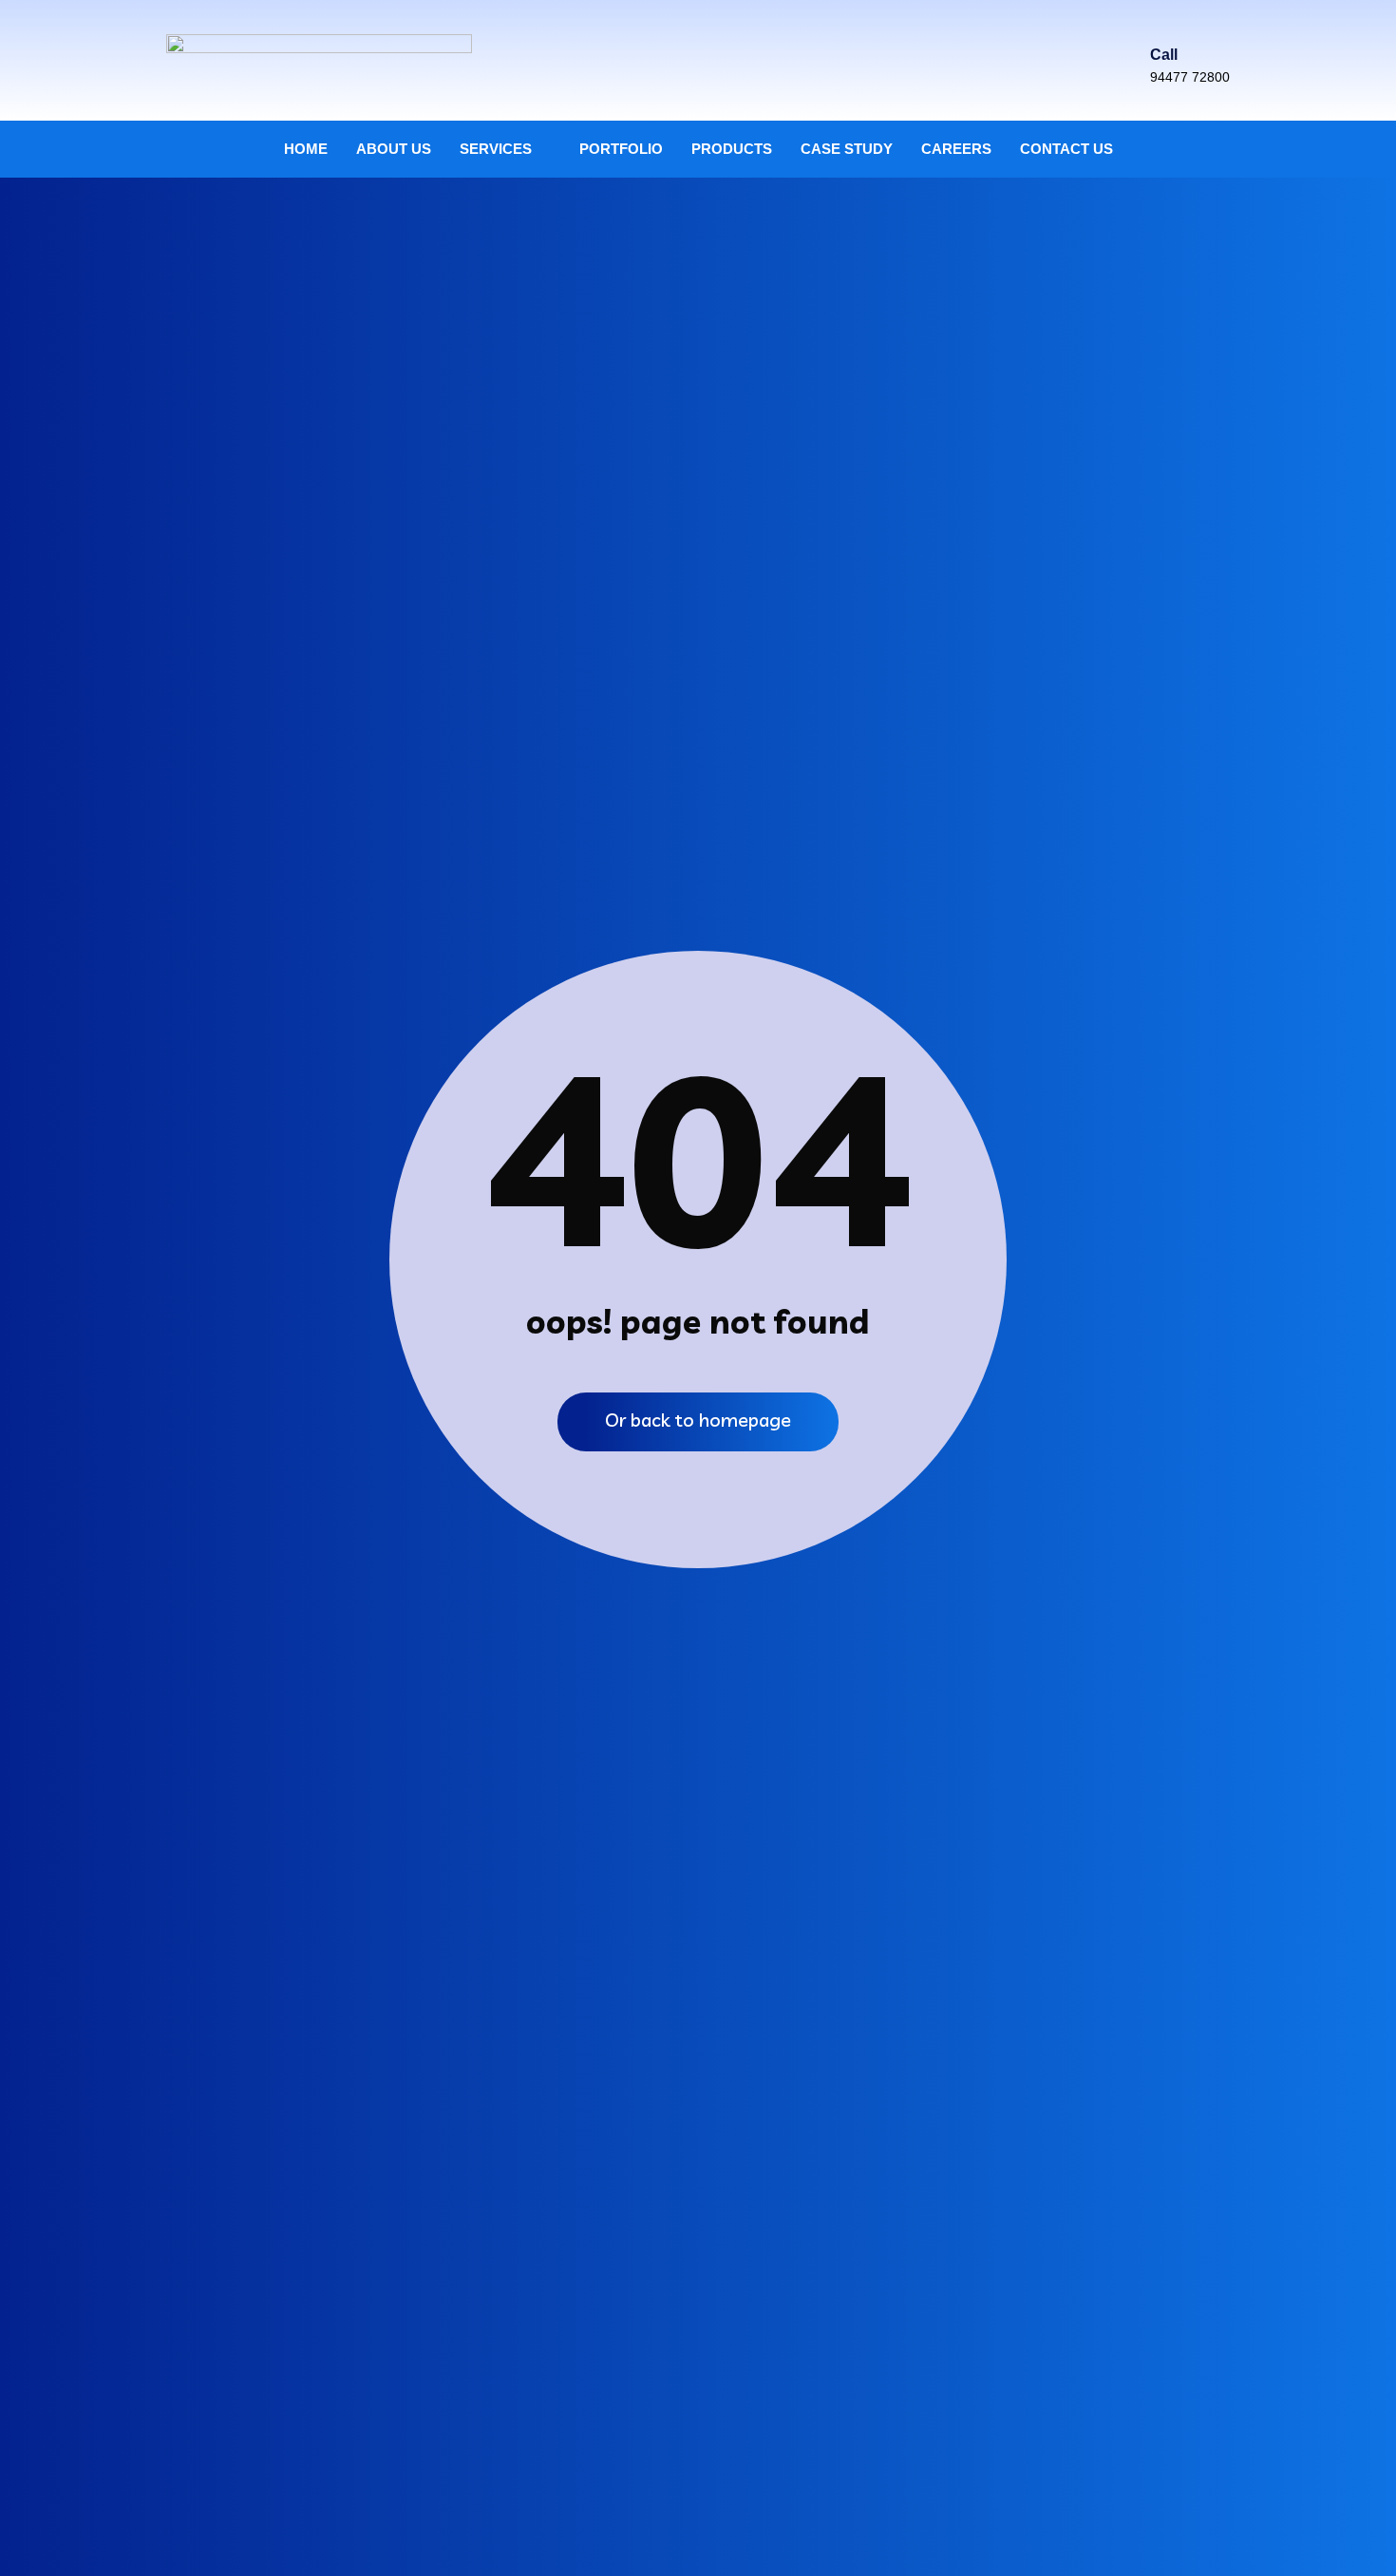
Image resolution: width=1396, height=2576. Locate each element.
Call (1164, 55)
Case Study (847, 149)
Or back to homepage (698, 1420)
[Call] (1162, 22)
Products (732, 149)
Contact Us (1066, 149)
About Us (394, 149)
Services (496, 149)
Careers (956, 149)
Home (306, 149)
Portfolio (621, 149)
